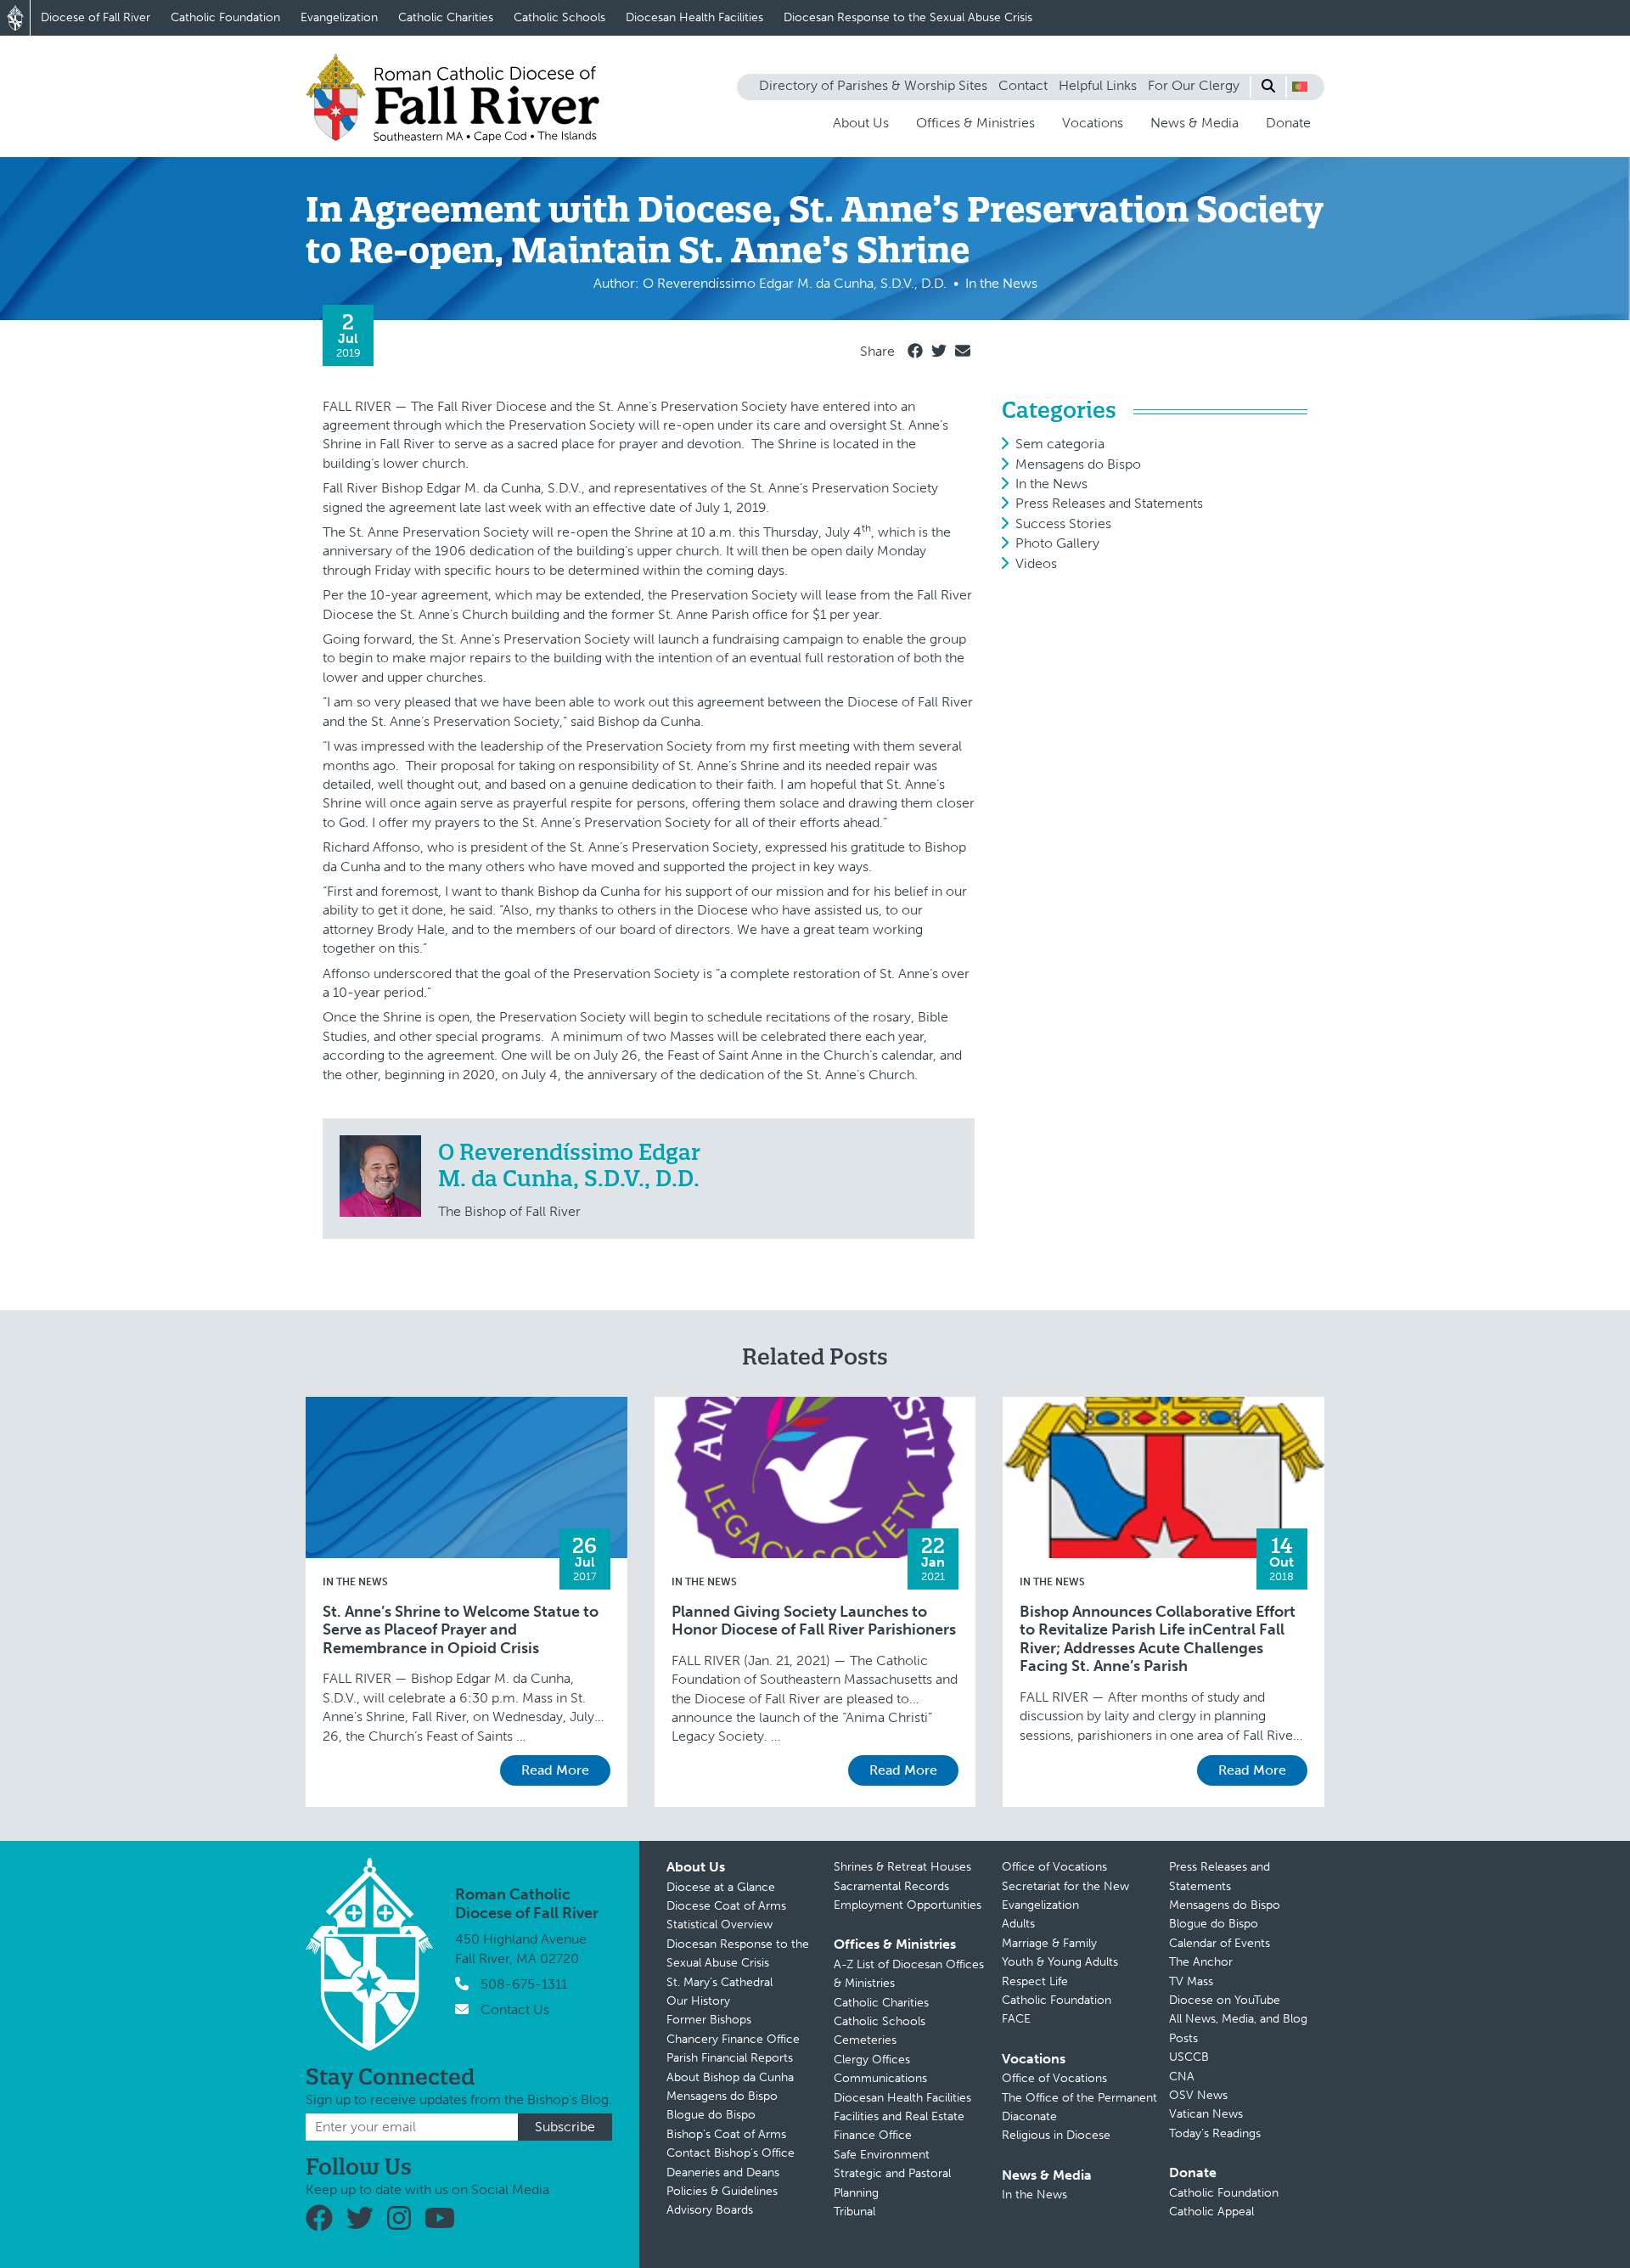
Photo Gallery (1057, 543)
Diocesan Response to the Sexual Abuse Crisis (908, 17)
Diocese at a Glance (721, 1887)
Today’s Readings (1215, 2133)
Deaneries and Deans (723, 2172)
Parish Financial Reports (730, 2058)
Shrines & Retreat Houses (902, 1867)
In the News (1051, 484)
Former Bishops (709, 2020)
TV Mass (1191, 1981)
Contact (1023, 85)
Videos (1036, 563)
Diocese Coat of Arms (726, 1906)
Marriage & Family (1049, 1943)
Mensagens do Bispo (1078, 464)
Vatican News (1206, 2114)
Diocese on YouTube (1225, 2000)
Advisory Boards (710, 2210)
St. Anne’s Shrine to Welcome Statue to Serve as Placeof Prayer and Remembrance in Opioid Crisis (461, 1630)
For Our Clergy (1194, 85)
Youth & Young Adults (1060, 1962)
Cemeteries (865, 2040)
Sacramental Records (891, 1886)
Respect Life (1035, 1981)
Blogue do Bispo (711, 2115)
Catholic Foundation (225, 17)
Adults (1018, 1924)
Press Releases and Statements (1109, 503)
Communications (880, 2078)
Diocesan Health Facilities (694, 17)
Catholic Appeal (1211, 2212)
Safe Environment (882, 2155)
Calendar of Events (1220, 1943)
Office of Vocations (1054, 1867)
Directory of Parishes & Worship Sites (873, 85)
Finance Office (873, 2135)
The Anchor (1201, 1962)
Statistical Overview (719, 1925)
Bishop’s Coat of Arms (726, 2134)
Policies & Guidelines (722, 2191)
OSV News (1198, 2095)
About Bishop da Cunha (730, 2077)
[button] (1300, 87)
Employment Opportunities (908, 1905)
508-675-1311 (524, 1984)
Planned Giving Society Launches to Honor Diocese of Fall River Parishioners (814, 1621)
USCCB (1189, 2057)
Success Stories (1063, 523)
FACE (1016, 2019)
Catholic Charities (446, 17)
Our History (698, 2001)
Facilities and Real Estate (899, 2116)
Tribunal (854, 2212)
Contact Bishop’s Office (731, 2153)
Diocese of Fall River (96, 17)
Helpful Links (1098, 85)
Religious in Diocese (1056, 2135)
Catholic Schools (559, 17)
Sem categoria (1060, 444)
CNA (1182, 2077)
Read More (555, 1770)
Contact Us (515, 2009)
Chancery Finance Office (733, 2039)
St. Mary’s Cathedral (719, 1982)
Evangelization (339, 17)
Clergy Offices (872, 2060)
